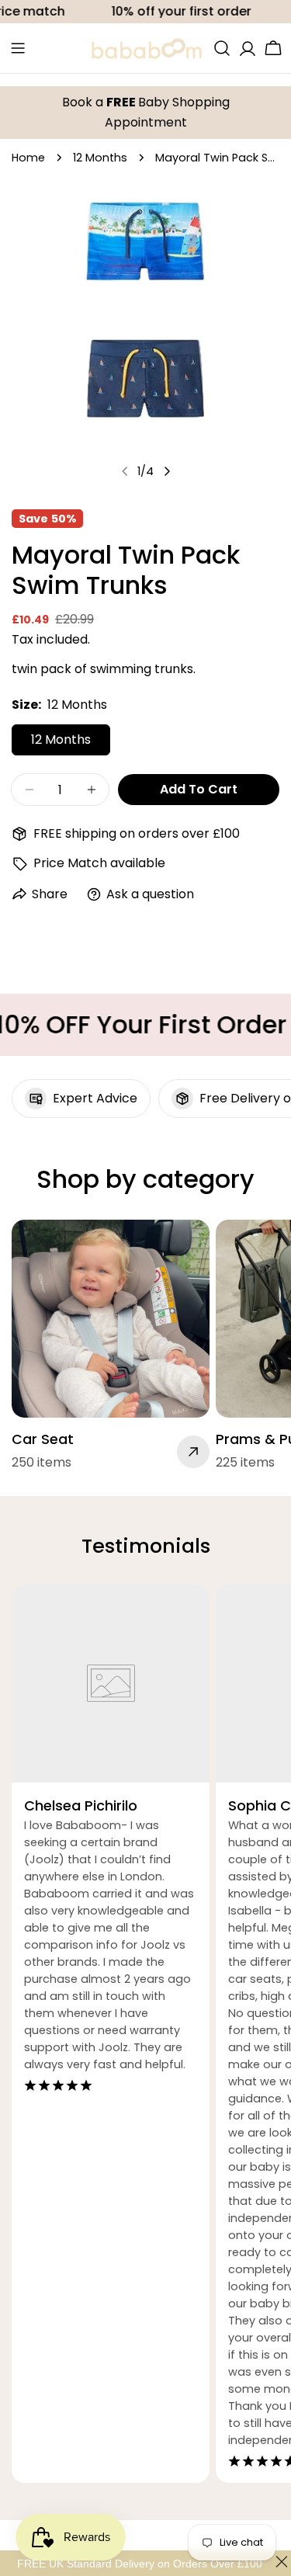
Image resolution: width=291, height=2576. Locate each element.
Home (28, 158)
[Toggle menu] (18, 48)
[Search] (222, 48)
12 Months (100, 158)
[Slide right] (167, 471)
